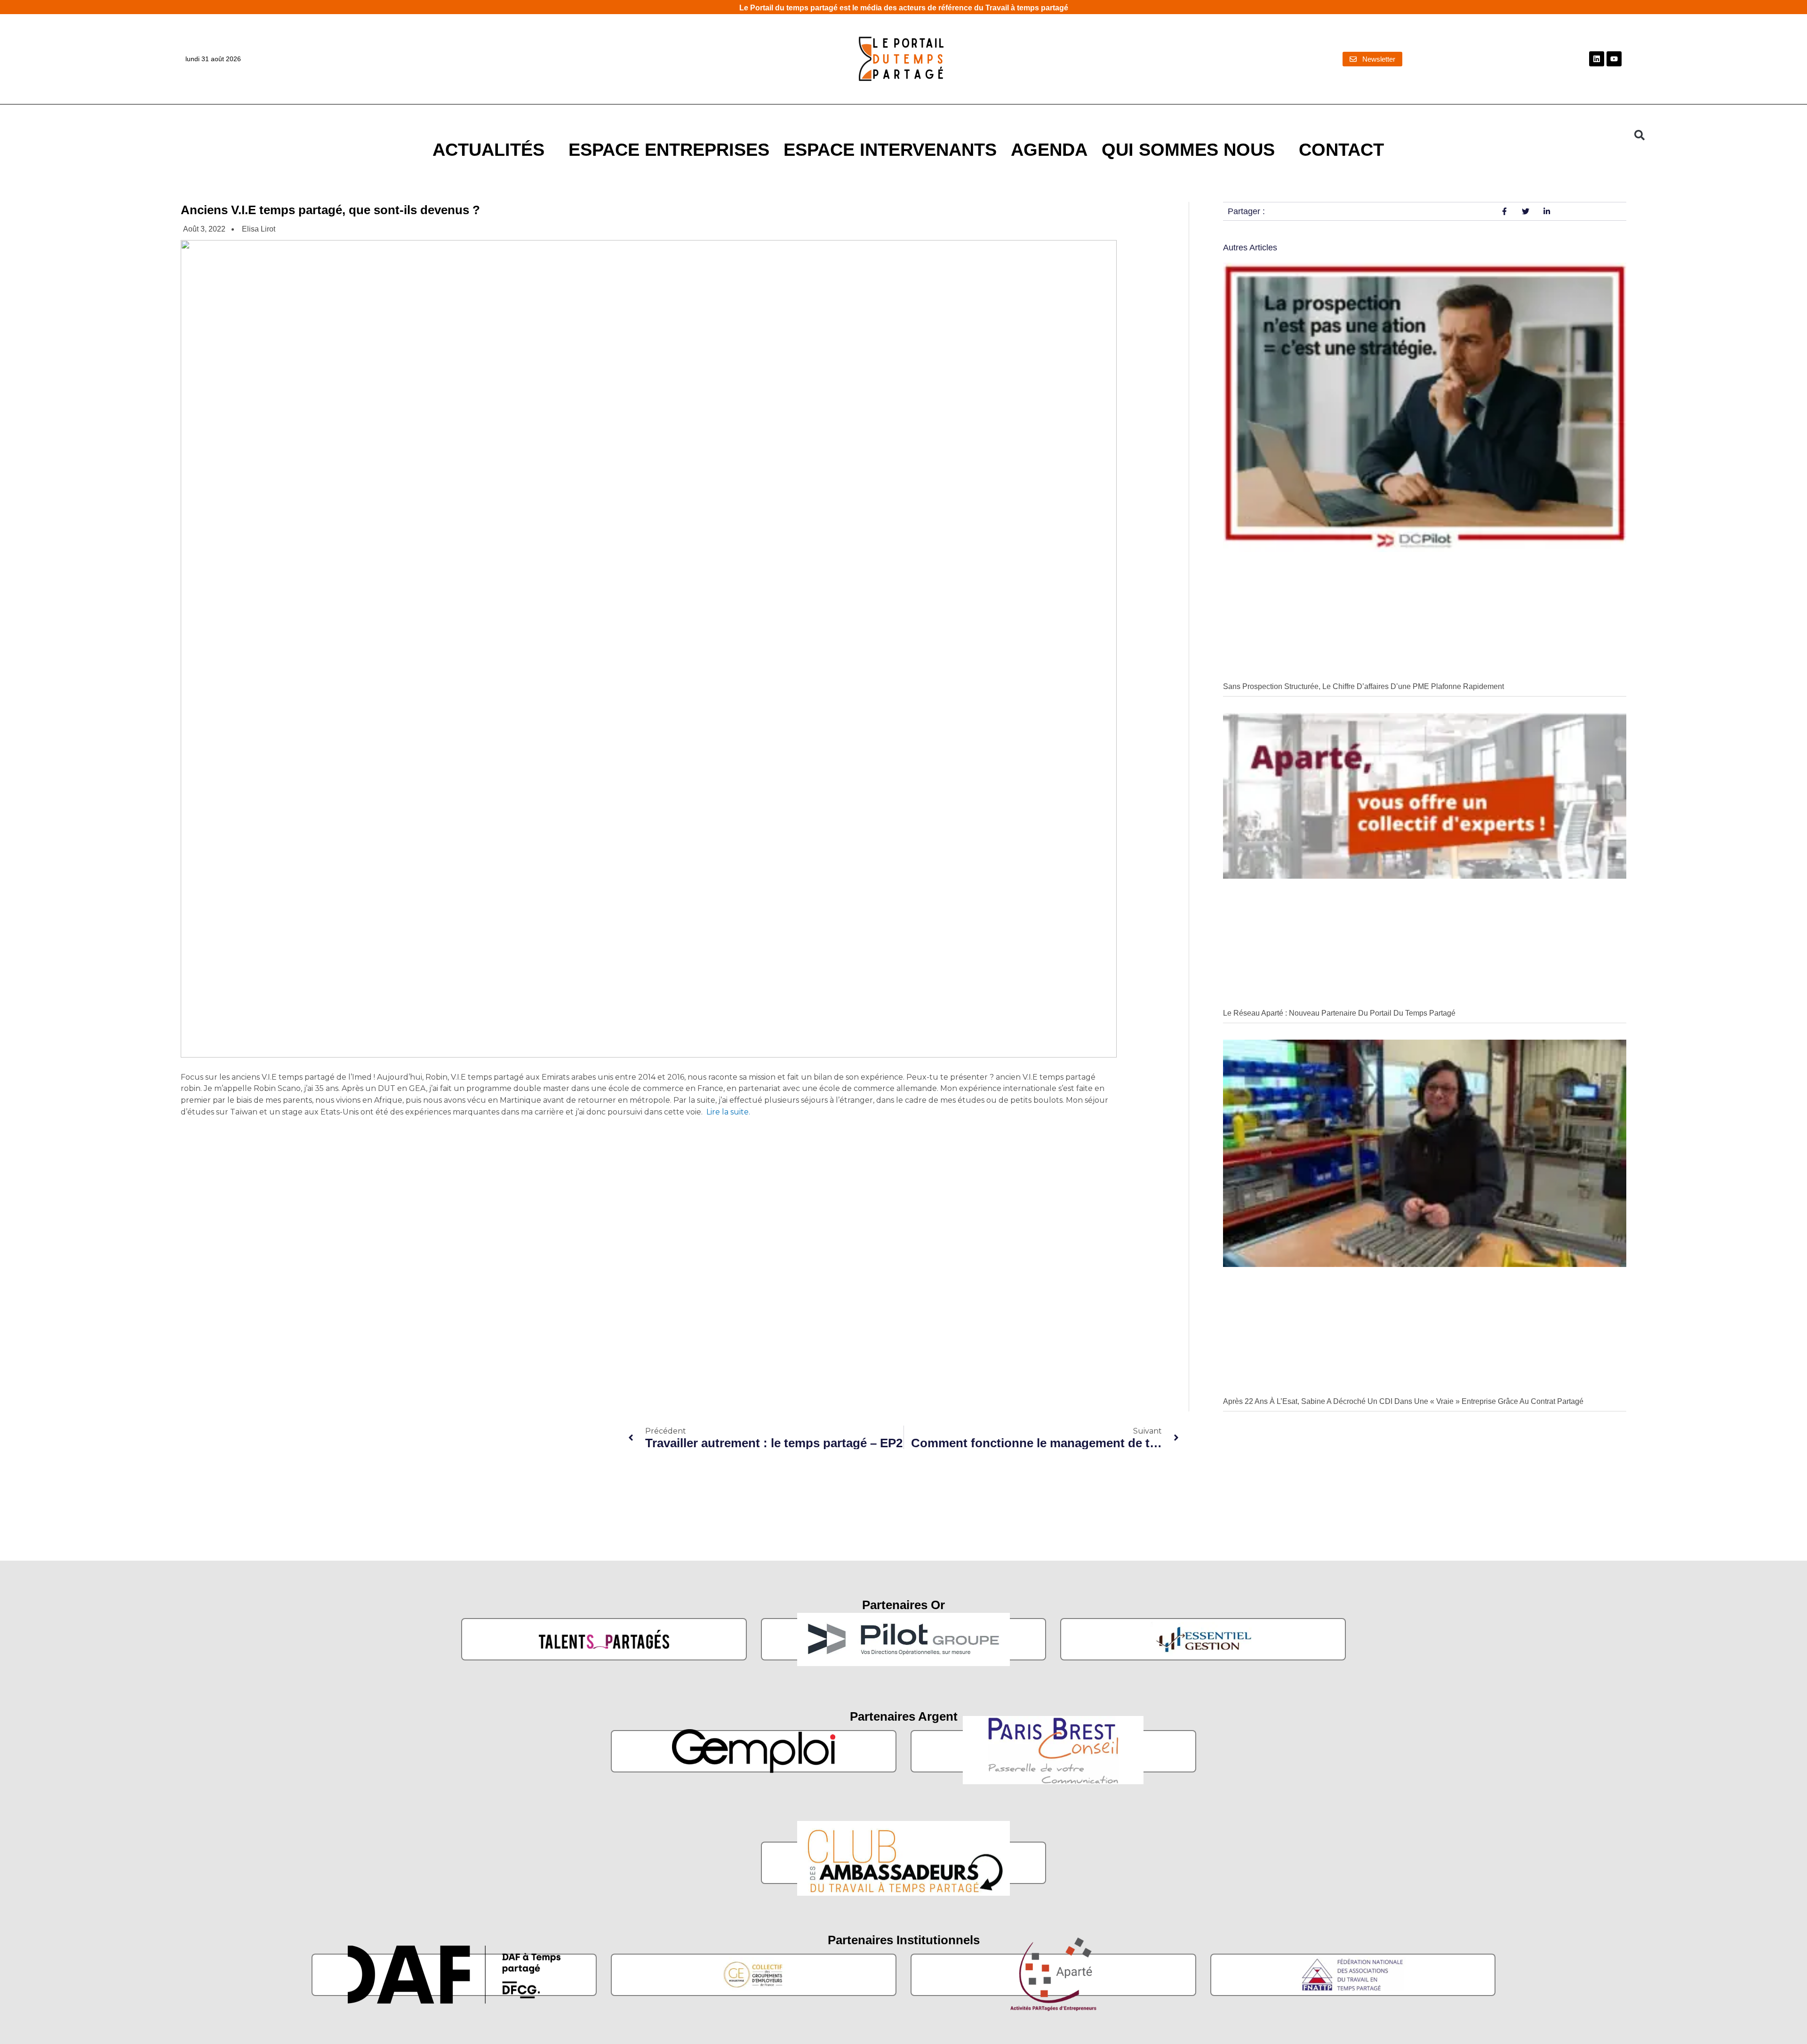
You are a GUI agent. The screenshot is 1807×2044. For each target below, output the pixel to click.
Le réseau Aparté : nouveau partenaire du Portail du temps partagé (1339, 1013)
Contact (1341, 149)
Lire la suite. (727, 1112)
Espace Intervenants (890, 149)
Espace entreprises (669, 149)
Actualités (488, 149)
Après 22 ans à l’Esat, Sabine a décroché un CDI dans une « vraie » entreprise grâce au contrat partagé (1403, 1401)
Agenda (1049, 149)
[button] (1639, 135)
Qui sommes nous (1188, 149)
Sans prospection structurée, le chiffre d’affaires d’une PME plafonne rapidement (1363, 686)
